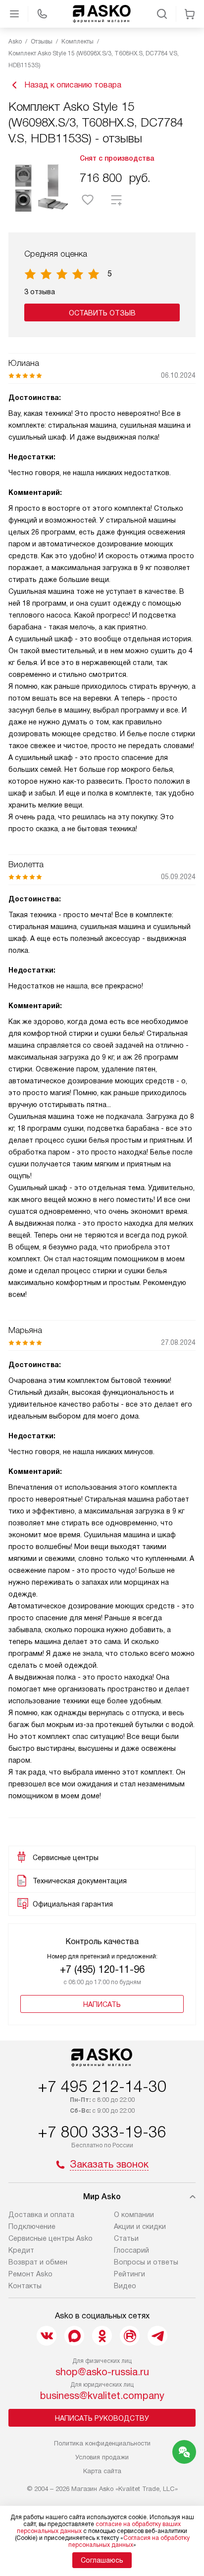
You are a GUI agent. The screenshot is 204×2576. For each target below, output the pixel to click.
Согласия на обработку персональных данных (129, 2541)
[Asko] (102, 14)
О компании (134, 2215)
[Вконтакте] (47, 2336)
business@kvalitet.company (102, 2396)
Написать (102, 2004)
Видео (125, 2286)
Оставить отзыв (102, 313)
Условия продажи (102, 2457)
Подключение (32, 2226)
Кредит (21, 2250)
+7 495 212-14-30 (102, 2087)
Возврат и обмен (38, 2262)
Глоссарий (131, 2250)
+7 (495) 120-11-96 (102, 1969)
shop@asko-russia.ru (102, 2372)
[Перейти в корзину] (190, 14)
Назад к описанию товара (73, 85)
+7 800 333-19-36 (102, 2132)
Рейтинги (129, 2274)
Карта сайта (102, 2471)
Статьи (126, 2238)
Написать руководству (102, 2418)
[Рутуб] (130, 2336)
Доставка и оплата (41, 2215)
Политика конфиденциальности (102, 2443)
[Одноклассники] (102, 2336)
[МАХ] (74, 2336)
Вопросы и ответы (146, 2262)
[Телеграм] (157, 2336)
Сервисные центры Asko (51, 2238)
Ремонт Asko (30, 2274)
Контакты (25, 2286)
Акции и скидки (140, 2226)
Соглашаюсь (102, 2560)
